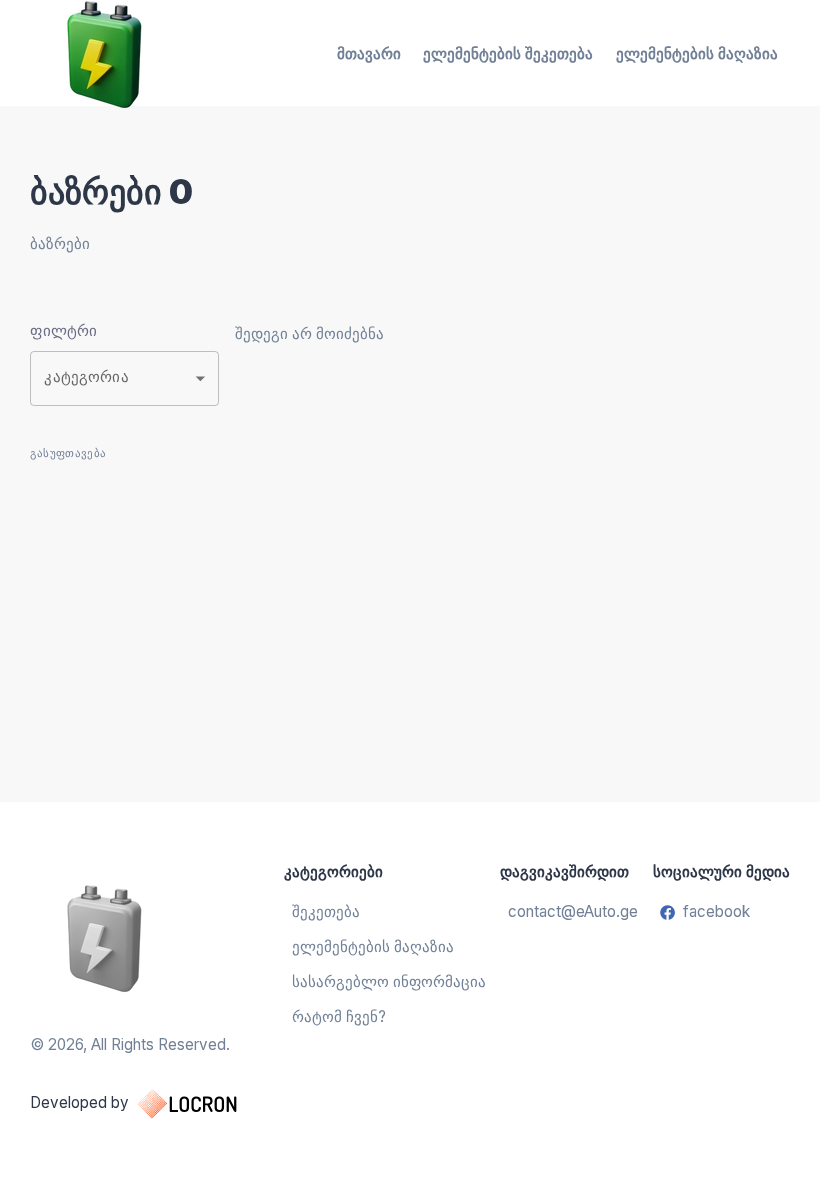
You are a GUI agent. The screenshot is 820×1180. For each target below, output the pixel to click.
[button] (124, 378)
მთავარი (369, 53)
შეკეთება (326, 911)
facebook (716, 911)
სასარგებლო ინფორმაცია (389, 981)
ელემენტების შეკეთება (508, 53)
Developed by (79, 1102)
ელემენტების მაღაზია (697, 53)
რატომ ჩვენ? (339, 1016)
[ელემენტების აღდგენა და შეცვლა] (153, 937)
